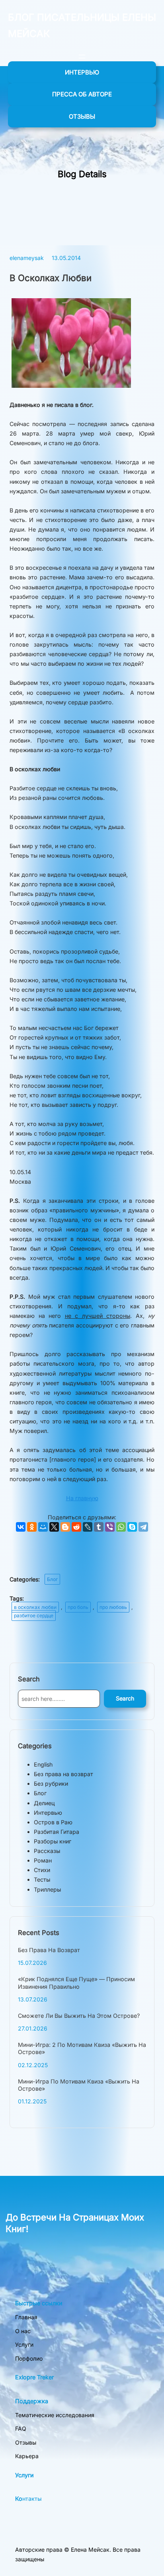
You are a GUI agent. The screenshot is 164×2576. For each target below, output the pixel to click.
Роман (43, 1860)
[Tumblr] (99, 1527)
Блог (52, 1579)
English (43, 1764)
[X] (54, 1527)
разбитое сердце (34, 1615)
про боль (78, 1607)
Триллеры (47, 1889)
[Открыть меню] (82, 57)
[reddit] (76, 1527)
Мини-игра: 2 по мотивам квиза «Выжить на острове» (82, 2048)
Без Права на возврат (49, 1950)
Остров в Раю (53, 1822)
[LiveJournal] (88, 1527)
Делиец (44, 1803)
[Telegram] (143, 1527)
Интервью (48, 1813)
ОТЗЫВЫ (82, 116)
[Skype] (132, 1527)
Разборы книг (53, 1841)
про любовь (113, 1607)
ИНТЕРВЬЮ (82, 72)
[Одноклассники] (32, 1527)
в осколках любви (35, 1607)
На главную (82, 1498)
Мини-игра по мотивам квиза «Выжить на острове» (79, 2085)
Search (125, 1698)
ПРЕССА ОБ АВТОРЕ (82, 94)
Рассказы (47, 1851)
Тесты (42, 1879)
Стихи (42, 1870)
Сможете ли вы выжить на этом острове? (79, 2016)
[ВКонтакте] (21, 1527)
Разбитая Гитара (57, 1832)
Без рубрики (51, 1783)
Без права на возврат (63, 1774)
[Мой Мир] (43, 1527)
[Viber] (110, 1527)
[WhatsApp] (121, 1527)
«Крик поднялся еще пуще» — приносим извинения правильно (76, 1983)
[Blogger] (65, 1527)
